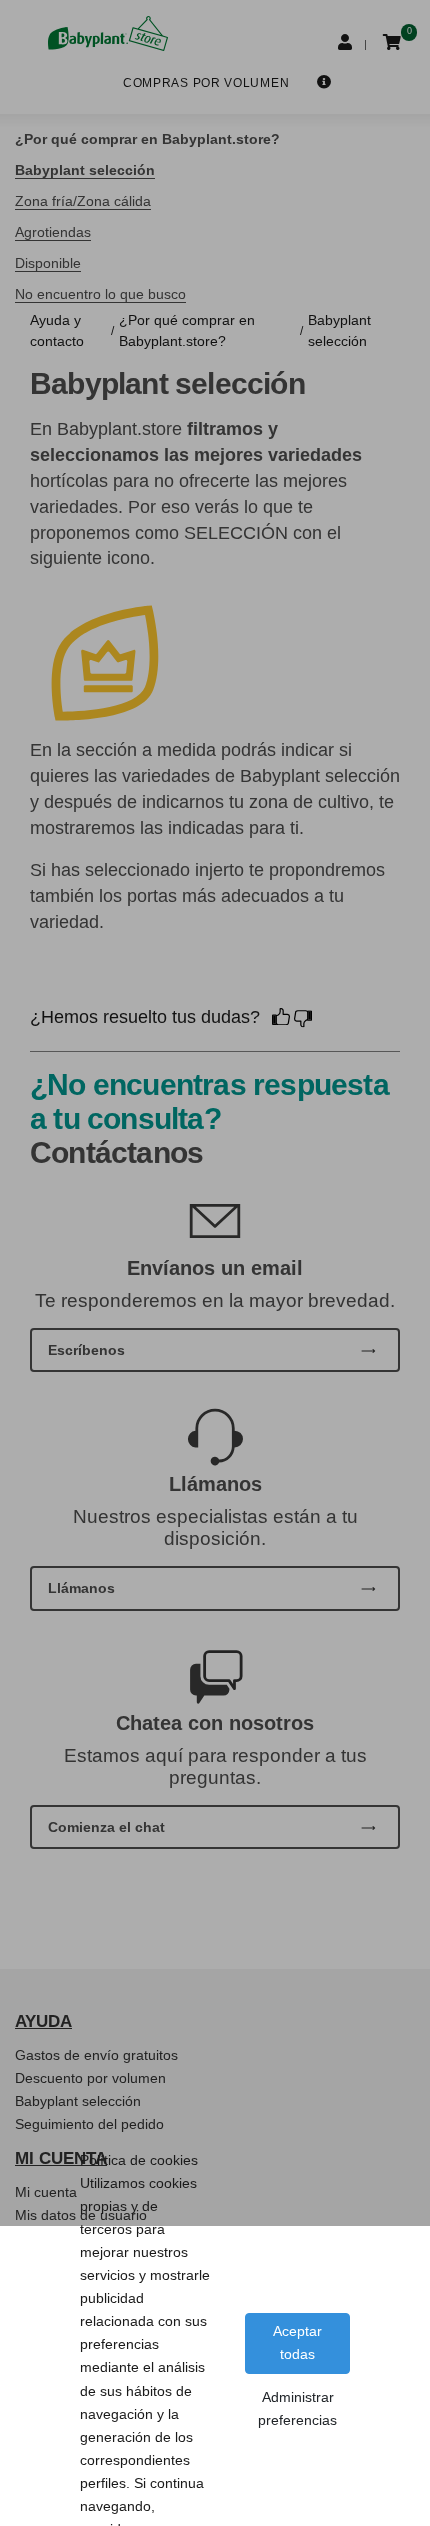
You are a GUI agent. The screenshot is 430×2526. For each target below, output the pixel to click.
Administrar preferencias (297, 2408)
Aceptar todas (297, 2342)
